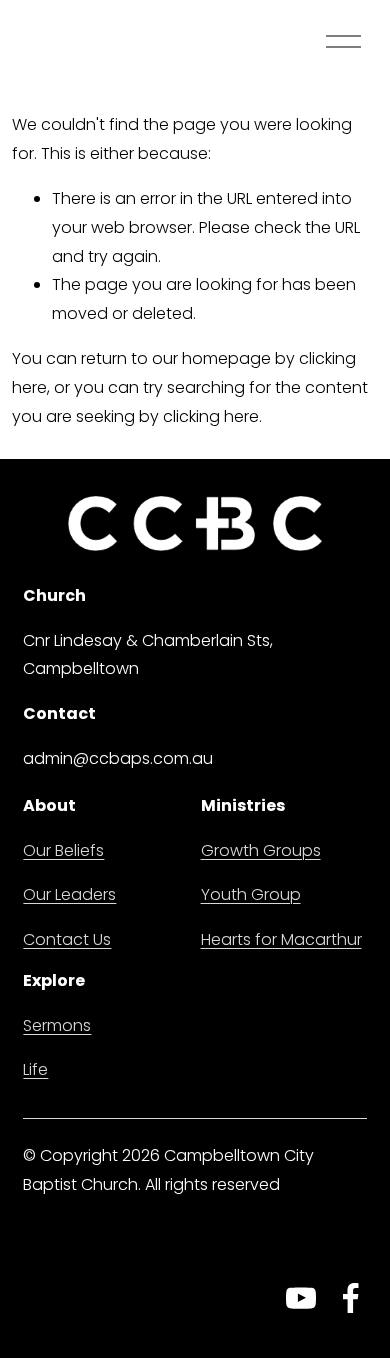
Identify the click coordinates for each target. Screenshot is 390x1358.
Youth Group (251, 894)
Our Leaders (69, 894)
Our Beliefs (63, 850)
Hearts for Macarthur (281, 939)
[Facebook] (351, 1298)
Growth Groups (261, 850)
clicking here (211, 416)
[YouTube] (301, 1298)
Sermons (57, 1025)
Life (35, 1069)
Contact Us (67, 939)
